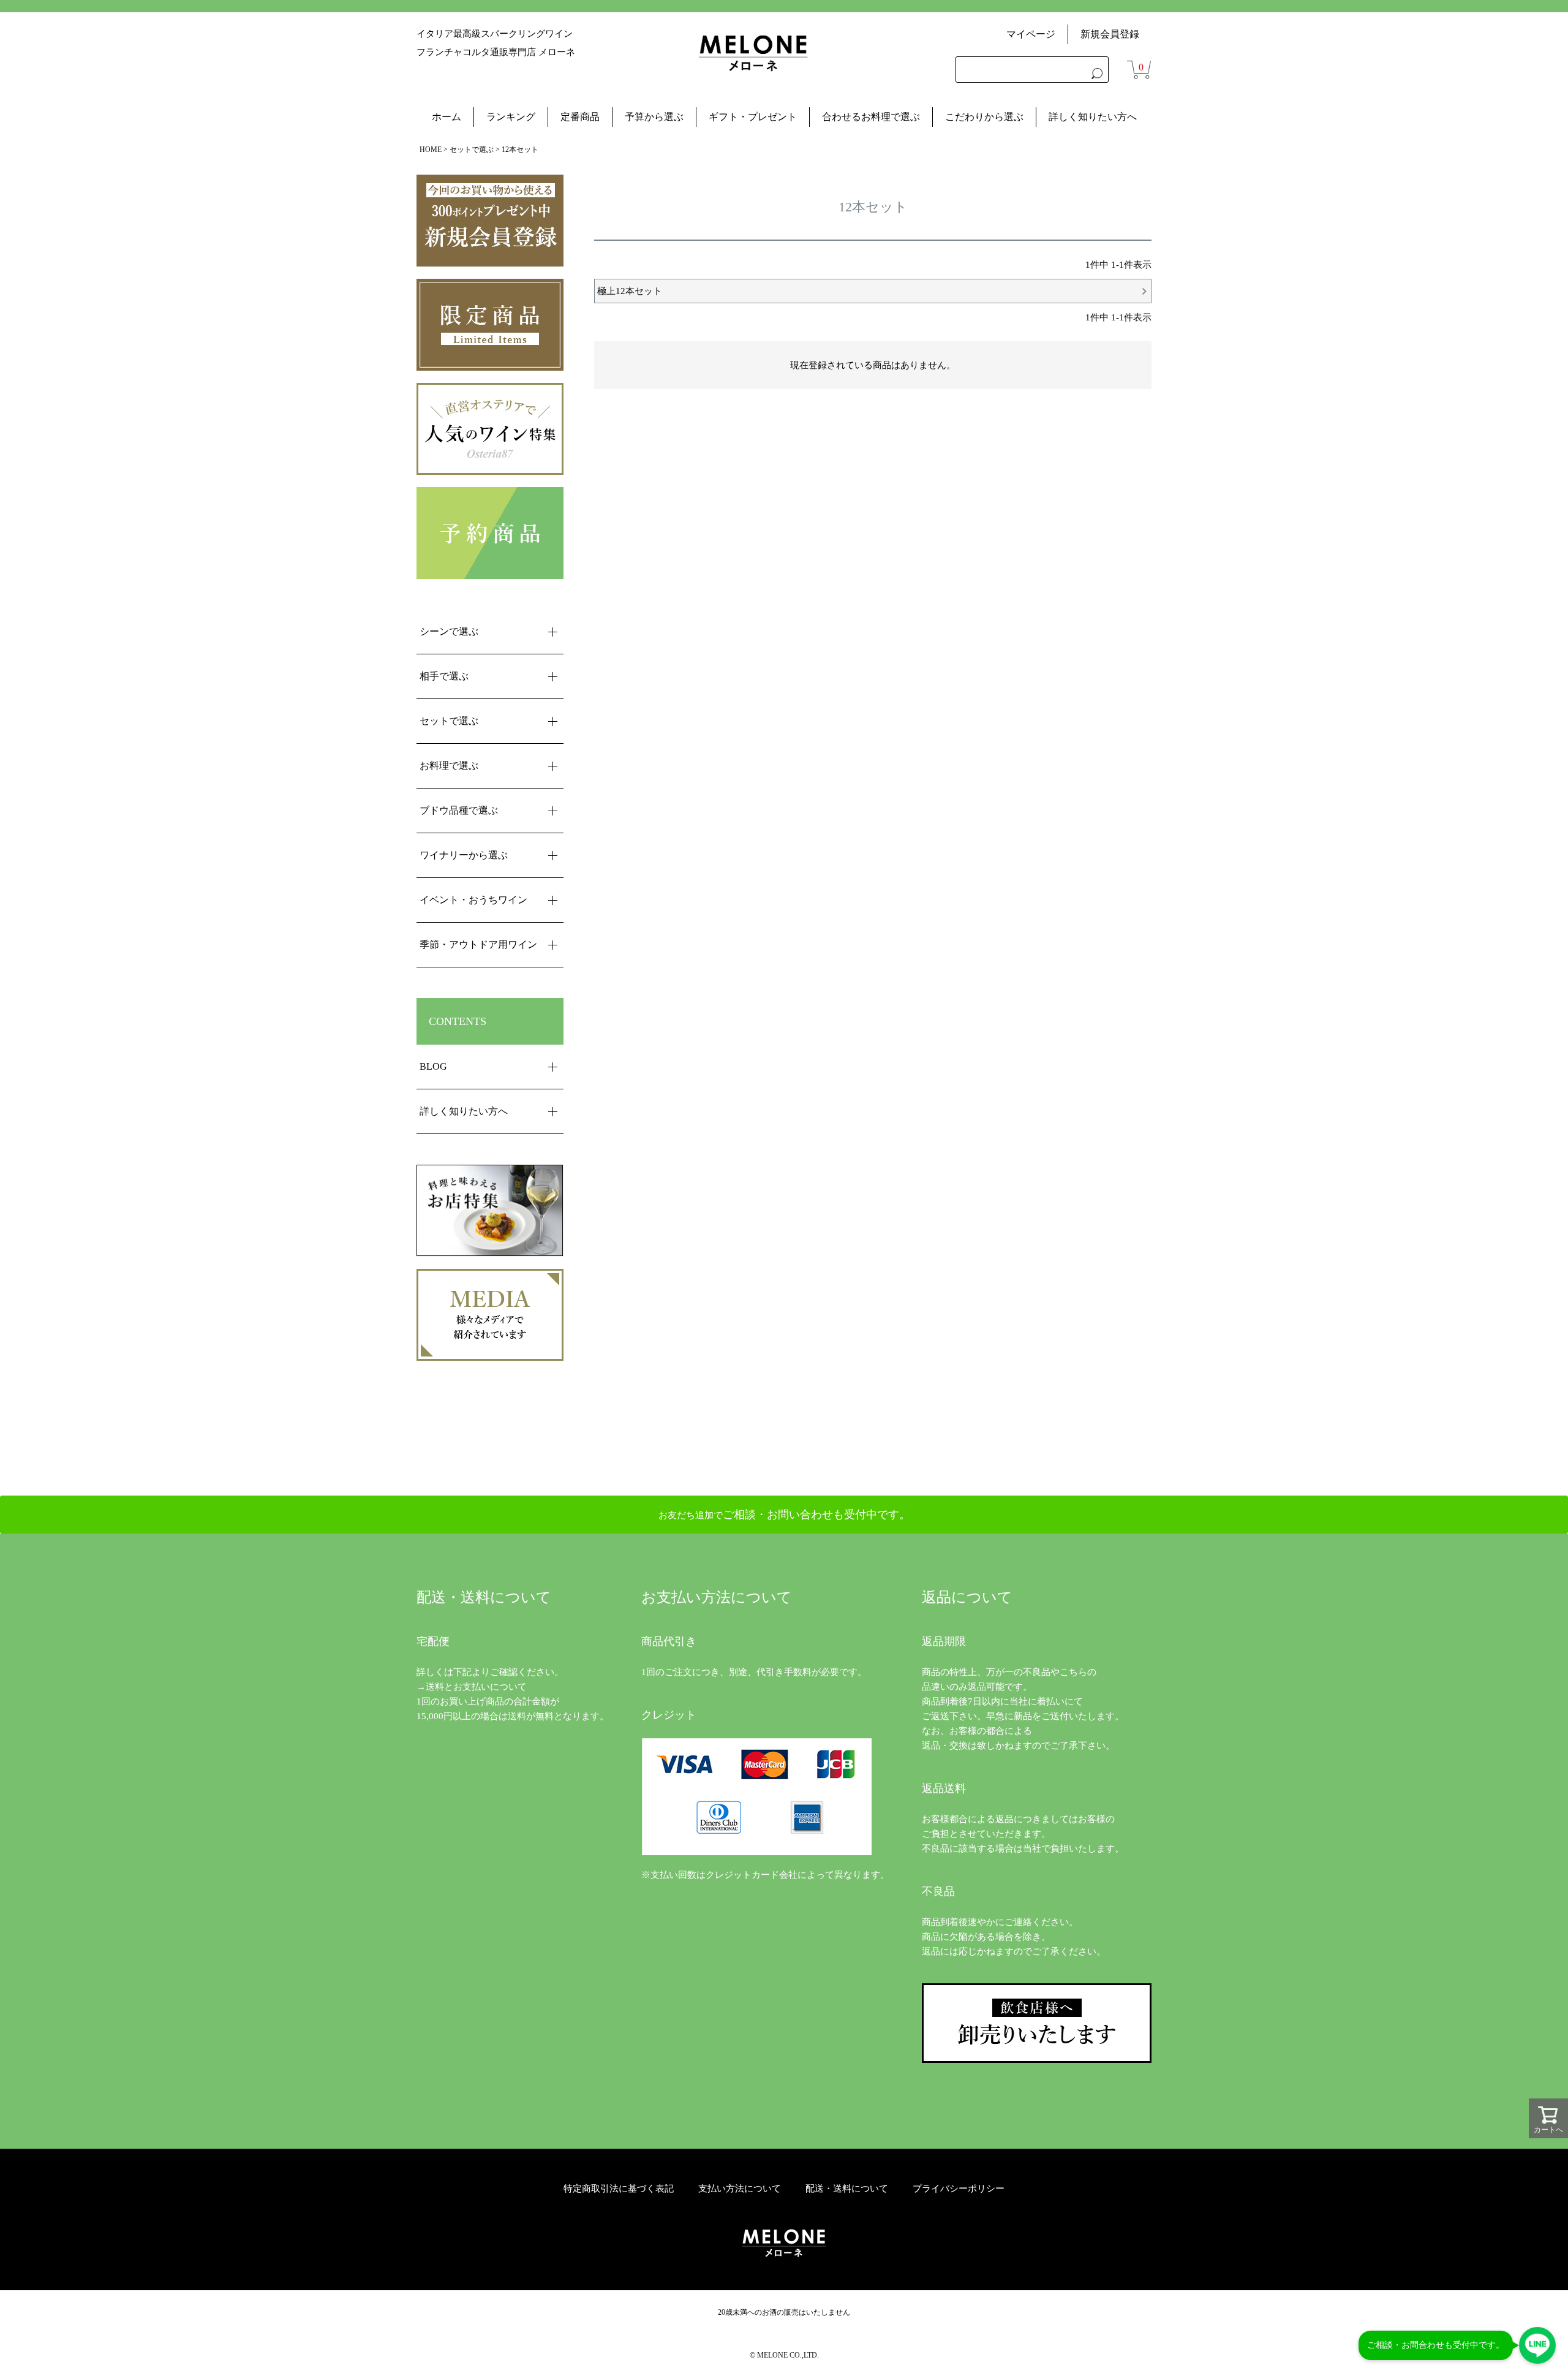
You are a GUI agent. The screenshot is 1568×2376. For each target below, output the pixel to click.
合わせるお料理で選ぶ (871, 117)
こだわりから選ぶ (984, 117)
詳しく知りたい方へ (1093, 117)
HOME (431, 149)
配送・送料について (847, 2189)
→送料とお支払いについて (472, 1687)
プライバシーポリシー (959, 2189)
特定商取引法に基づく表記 (619, 2189)
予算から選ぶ (654, 117)
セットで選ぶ (472, 149)
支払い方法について (740, 2189)
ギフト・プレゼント (753, 117)
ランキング (511, 117)
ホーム (447, 117)
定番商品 (580, 117)
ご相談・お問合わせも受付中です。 (1436, 2345)
